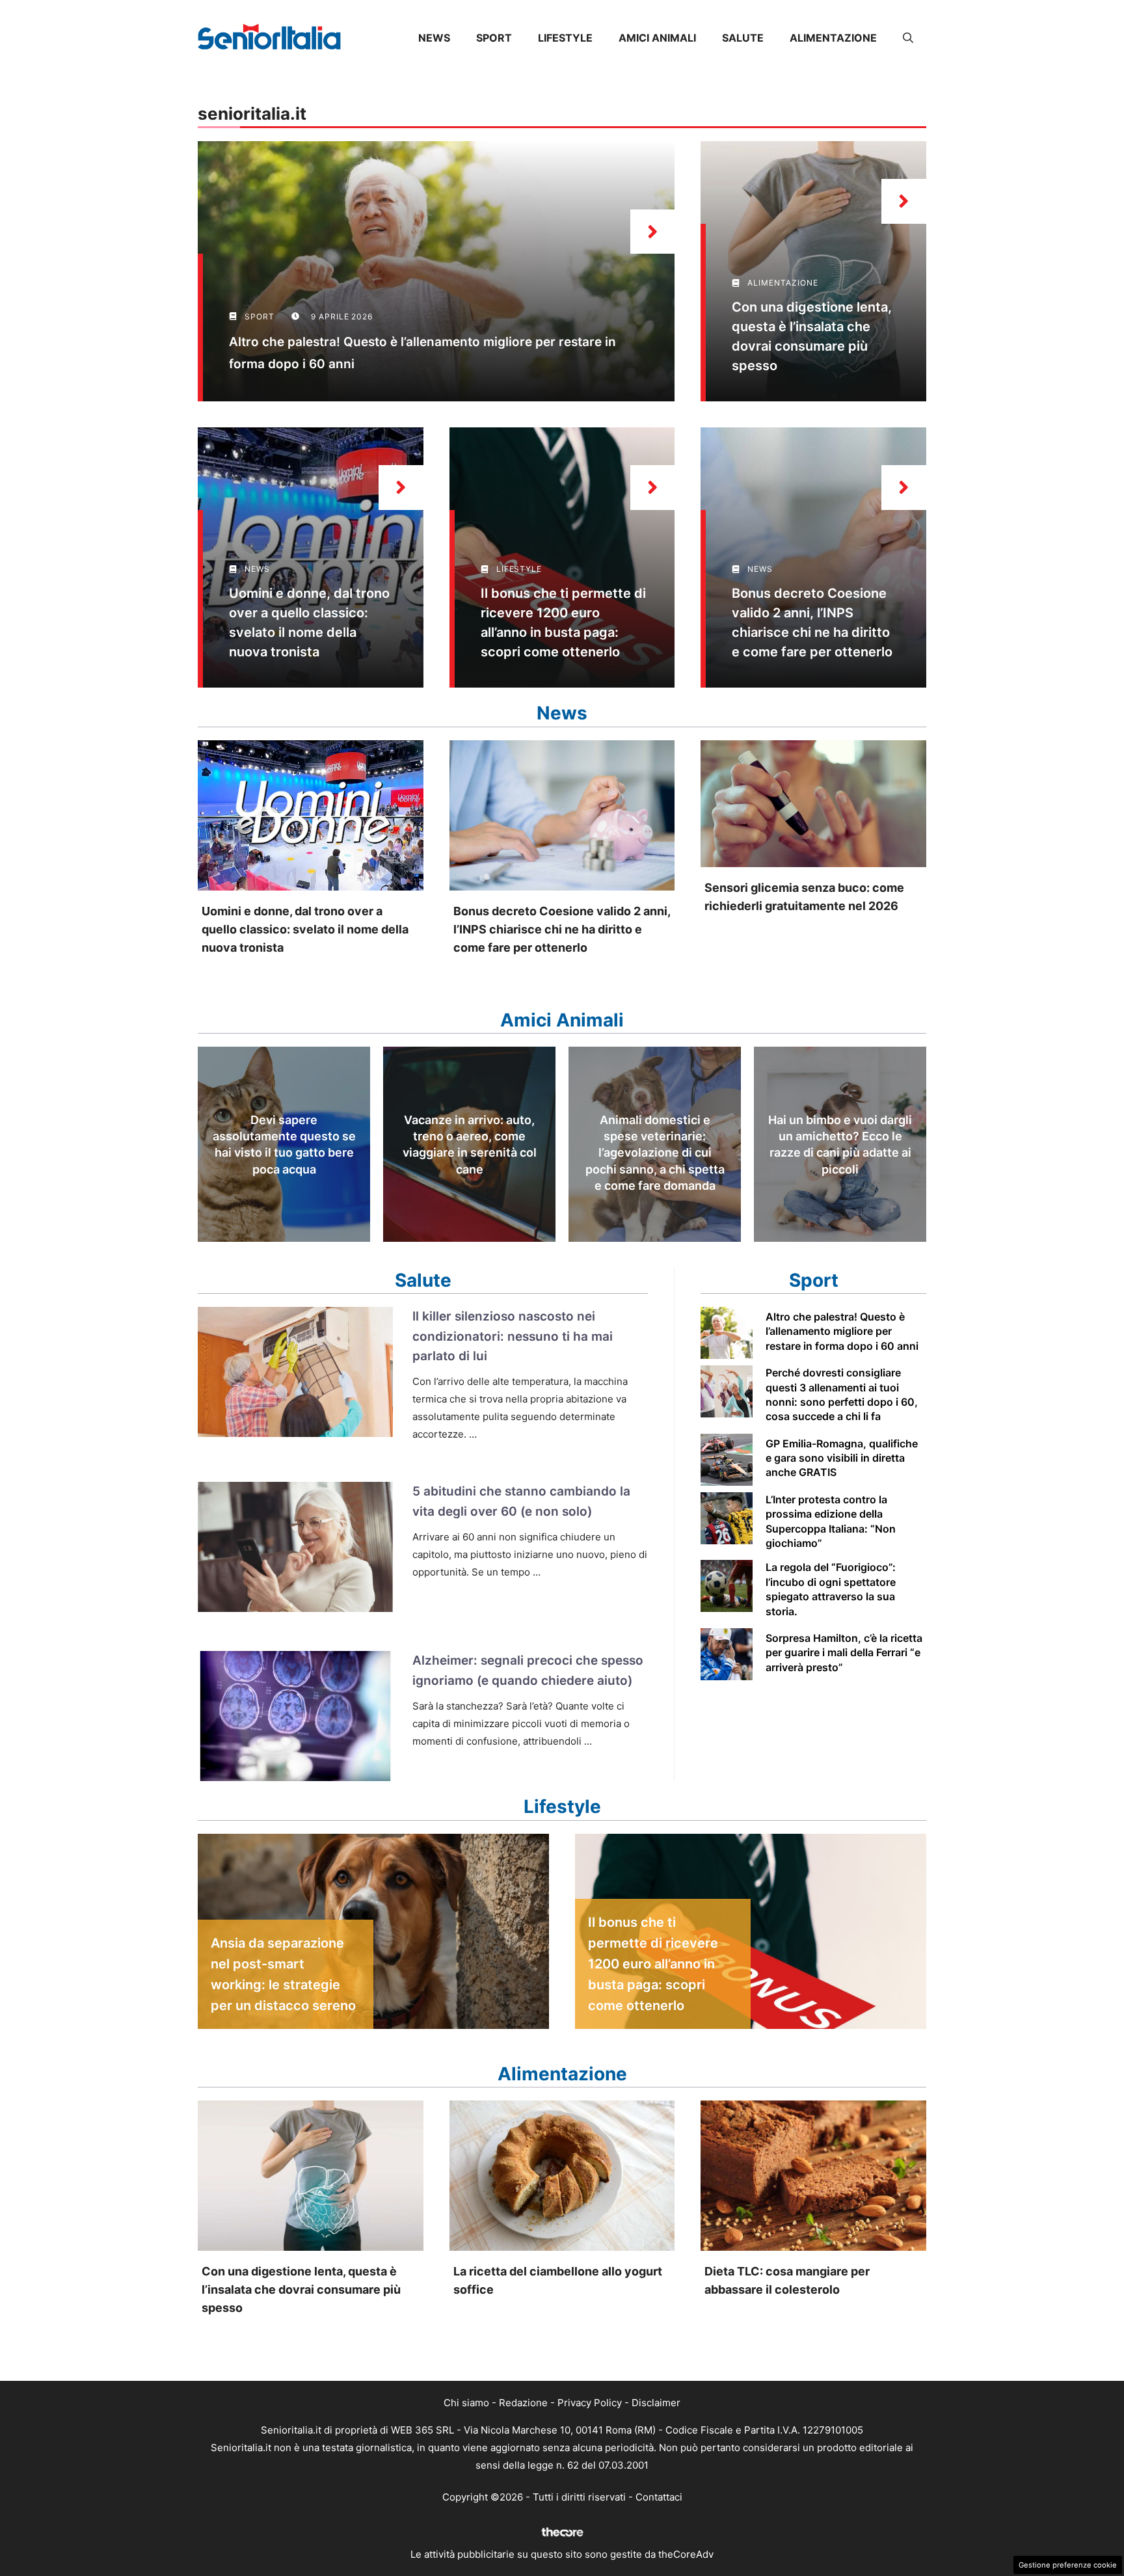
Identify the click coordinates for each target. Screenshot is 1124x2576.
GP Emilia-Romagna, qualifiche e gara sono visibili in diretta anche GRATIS (842, 1458)
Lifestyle (565, 38)
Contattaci (659, 2497)
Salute (743, 38)
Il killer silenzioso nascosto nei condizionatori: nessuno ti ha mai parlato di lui (513, 1336)
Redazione (523, 2403)
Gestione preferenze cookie (1068, 2565)
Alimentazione (833, 38)
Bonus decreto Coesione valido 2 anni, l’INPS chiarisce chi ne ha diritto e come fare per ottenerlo (562, 929)
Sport (494, 38)
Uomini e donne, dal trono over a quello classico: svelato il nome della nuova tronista (305, 929)
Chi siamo (466, 2403)
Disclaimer (656, 2403)
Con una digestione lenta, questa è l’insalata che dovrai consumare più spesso (301, 2289)
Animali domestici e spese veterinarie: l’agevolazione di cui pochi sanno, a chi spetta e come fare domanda (655, 1153)
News (434, 38)
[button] (908, 38)
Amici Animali (657, 38)
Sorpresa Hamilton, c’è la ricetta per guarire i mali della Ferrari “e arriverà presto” (844, 1653)
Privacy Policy (590, 2403)
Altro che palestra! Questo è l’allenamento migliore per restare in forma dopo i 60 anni (842, 1331)
